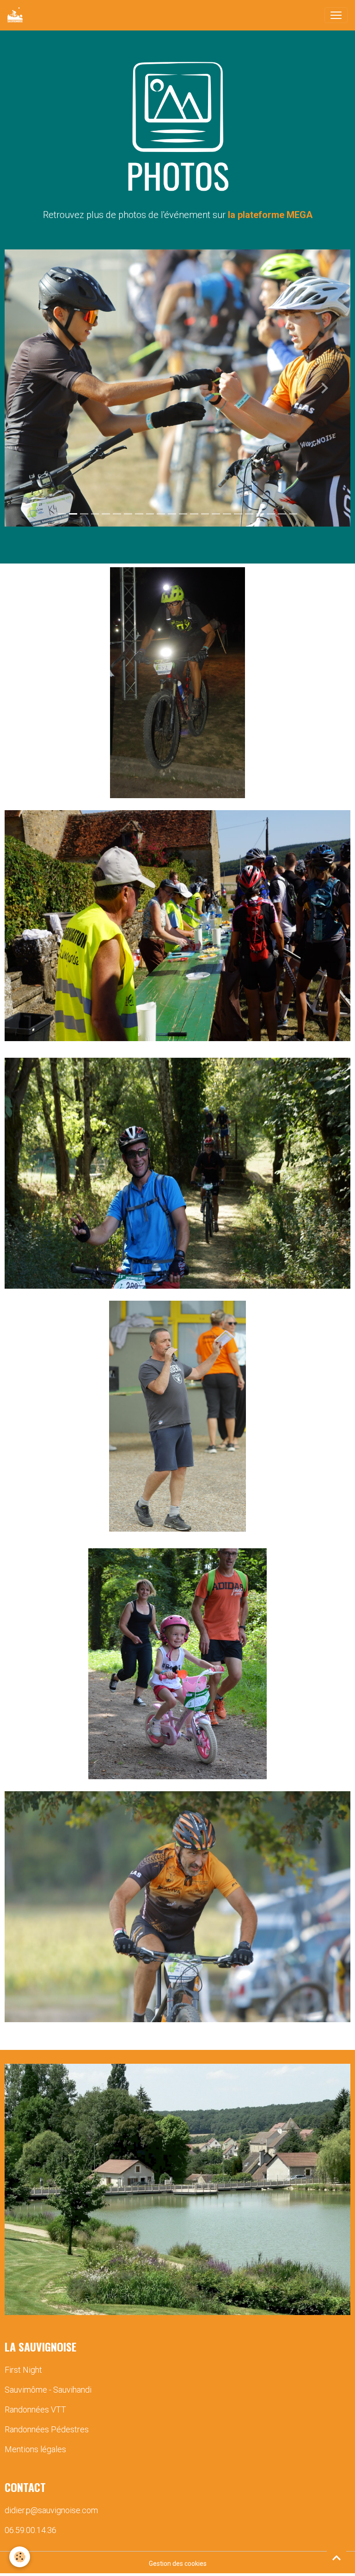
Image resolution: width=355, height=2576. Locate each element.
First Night (23, 2370)
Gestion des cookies (178, 2564)
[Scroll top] (337, 2558)
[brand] (17, 15)
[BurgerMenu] (336, 15)
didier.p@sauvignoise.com (51, 2510)
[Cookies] (20, 2557)
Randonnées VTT (35, 2409)
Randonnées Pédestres (47, 2429)
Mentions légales (35, 2449)
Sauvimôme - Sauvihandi (48, 2390)
